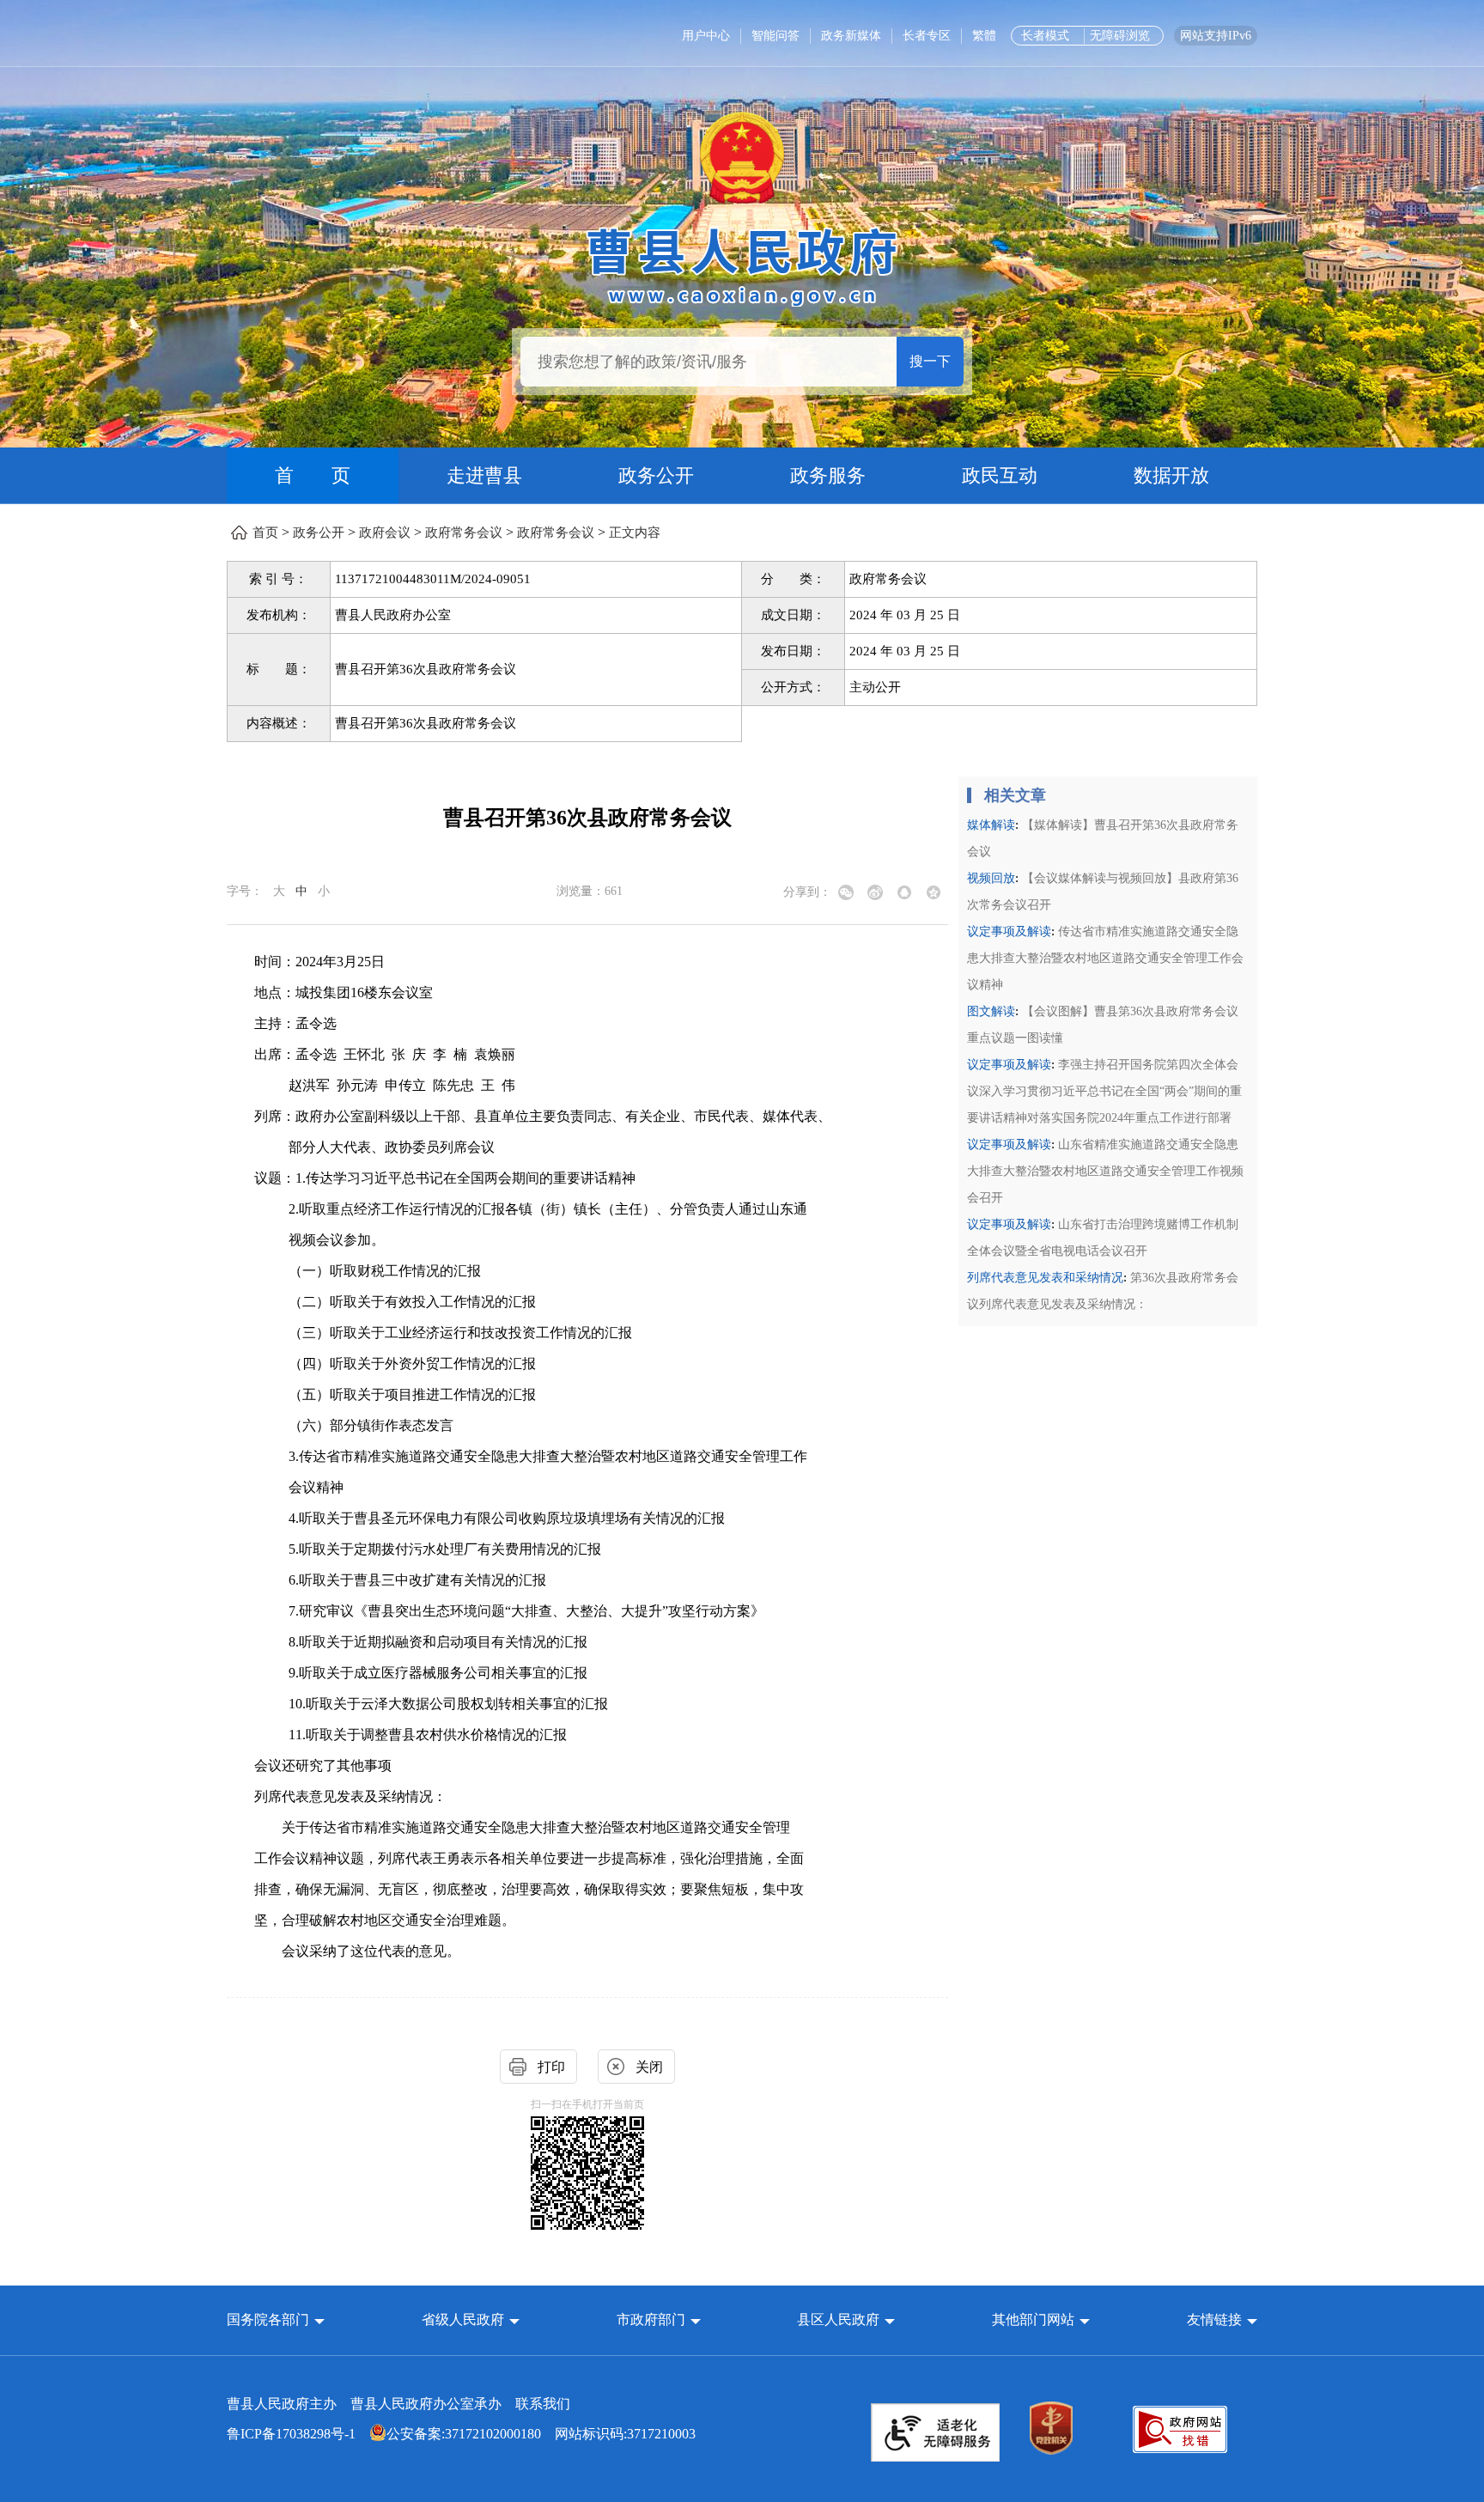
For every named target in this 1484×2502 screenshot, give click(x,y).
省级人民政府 (465, 2319)
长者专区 (927, 36)
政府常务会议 (464, 533)
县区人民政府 (840, 2319)
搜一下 (930, 361)
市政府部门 (651, 2319)
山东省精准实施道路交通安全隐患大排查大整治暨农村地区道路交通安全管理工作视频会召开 (1105, 1171)
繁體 (984, 36)
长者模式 (1045, 36)
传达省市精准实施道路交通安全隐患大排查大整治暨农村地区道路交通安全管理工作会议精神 (1105, 958)
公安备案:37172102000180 (464, 2434)
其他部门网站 (1033, 2319)
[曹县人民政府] (742, 264)
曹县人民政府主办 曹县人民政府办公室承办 (398, 2404)
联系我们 (543, 2404)
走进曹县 (484, 475)
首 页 (313, 475)
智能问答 (775, 36)
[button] (276, 2319)
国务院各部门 (270, 2319)
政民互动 (1000, 475)
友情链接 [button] (1216, 2319)
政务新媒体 (851, 36)
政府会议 (385, 533)
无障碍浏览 (1120, 36)
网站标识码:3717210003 (461, 2434)
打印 (551, 2067)
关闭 (649, 2067)
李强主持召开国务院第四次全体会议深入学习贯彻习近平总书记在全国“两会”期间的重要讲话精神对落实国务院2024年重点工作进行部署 (1104, 1091)
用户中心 (706, 36)
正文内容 (635, 533)
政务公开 (656, 475)
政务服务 (828, 475)
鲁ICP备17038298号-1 (291, 2434)
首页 (265, 533)
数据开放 (1171, 475)
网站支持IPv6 (1216, 36)
